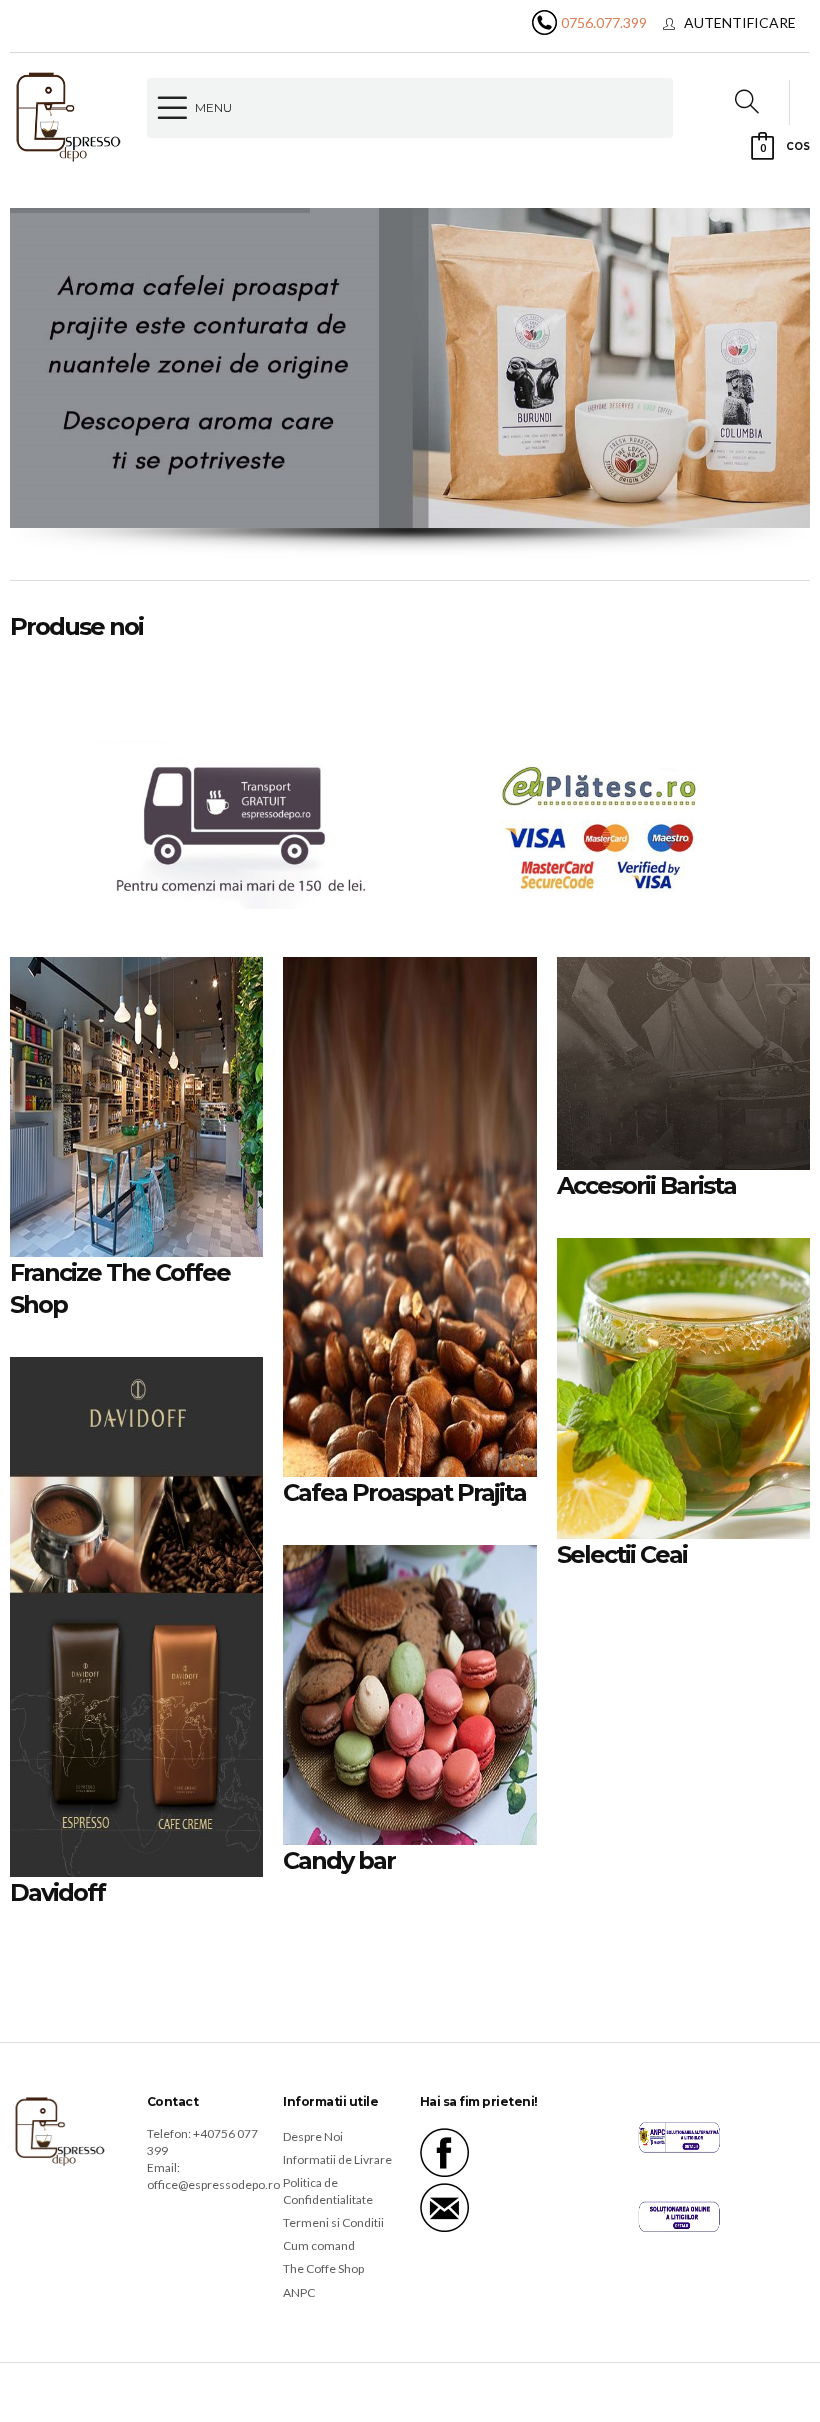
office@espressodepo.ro (213, 2184)
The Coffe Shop (323, 2268)
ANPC (299, 2292)
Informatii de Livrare (337, 2159)
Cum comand (319, 2245)
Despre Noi (313, 2136)
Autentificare (740, 22)
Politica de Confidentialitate (328, 2191)
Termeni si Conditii (333, 2222)
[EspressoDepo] (68, 115)
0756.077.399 (604, 22)
